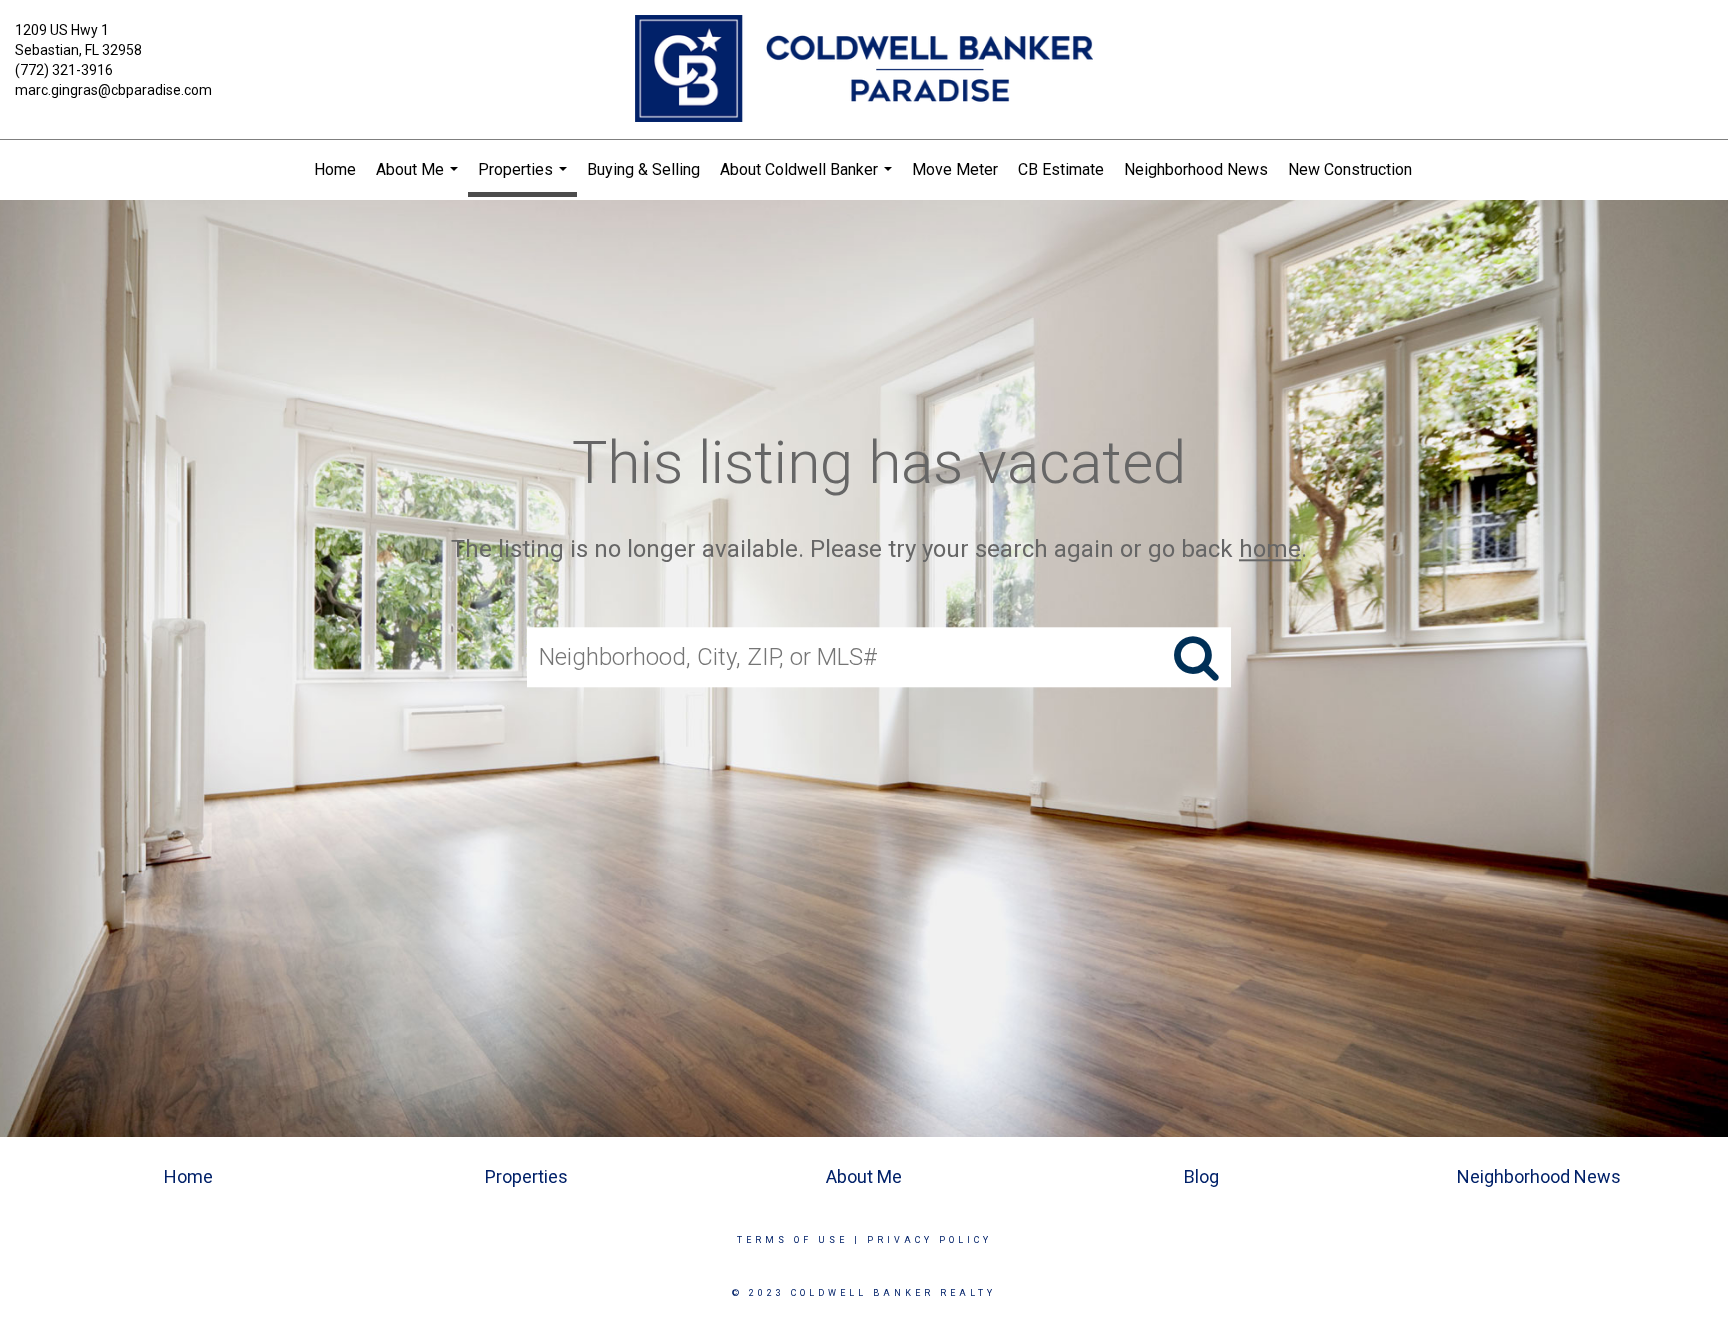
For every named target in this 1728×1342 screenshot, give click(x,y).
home (1270, 549)
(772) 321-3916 (64, 70)
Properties (525, 178)
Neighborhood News (1196, 169)
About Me (419, 180)
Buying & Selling (643, 169)
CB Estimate (1061, 169)
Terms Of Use (792, 1240)
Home (335, 169)
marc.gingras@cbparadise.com (113, 90)
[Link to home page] (864, 70)
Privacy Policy (929, 1240)
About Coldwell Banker (808, 180)
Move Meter (955, 169)
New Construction (1350, 169)
